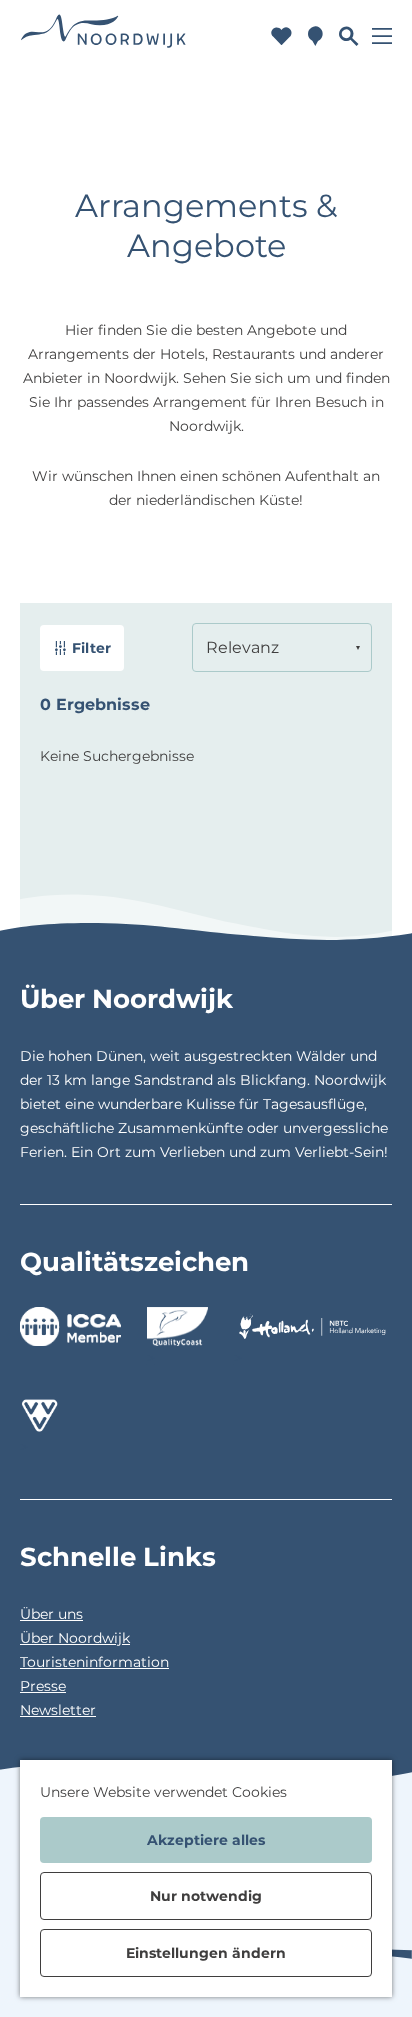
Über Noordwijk (75, 1638)
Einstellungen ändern (206, 1953)
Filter (91, 648)
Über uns (51, 1614)
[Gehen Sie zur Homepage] (103, 35)
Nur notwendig (206, 1896)
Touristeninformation (94, 1662)
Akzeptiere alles (206, 1840)
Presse (43, 1686)
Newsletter (58, 1710)
